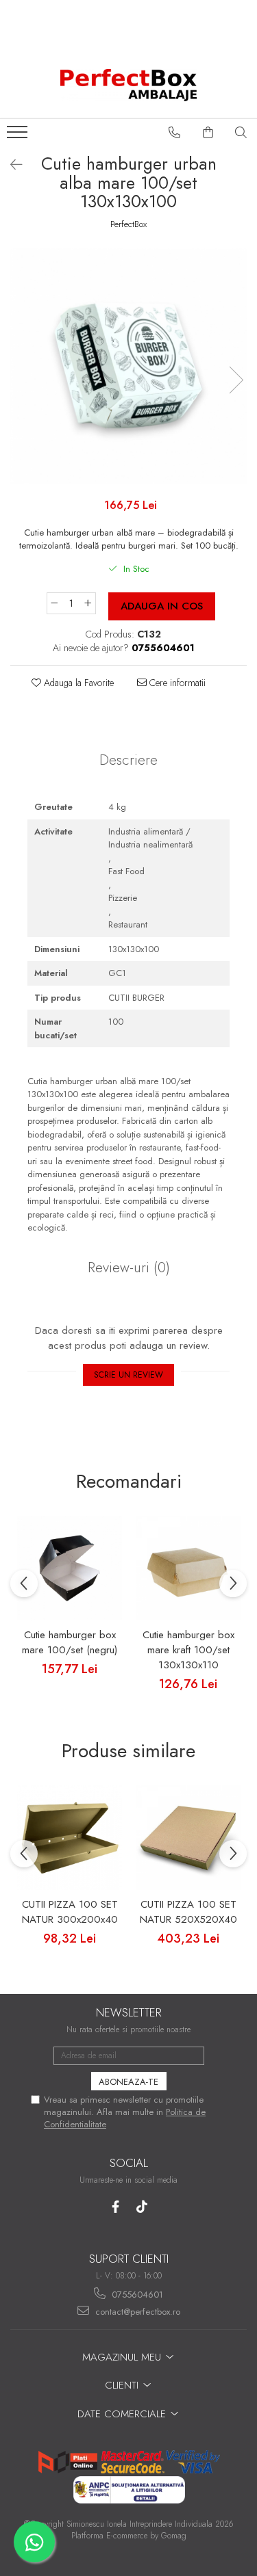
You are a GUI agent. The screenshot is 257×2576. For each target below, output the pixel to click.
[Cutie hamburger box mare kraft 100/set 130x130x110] (188, 1568)
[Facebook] (115, 2207)
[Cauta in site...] (241, 133)
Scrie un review (128, 1375)
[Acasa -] (129, 85)
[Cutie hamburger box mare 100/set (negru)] (70, 1568)
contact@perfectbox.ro (136, 2312)
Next (236, 380)
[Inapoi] (10, 165)
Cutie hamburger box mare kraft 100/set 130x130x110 (188, 1650)
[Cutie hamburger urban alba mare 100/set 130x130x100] (128, 366)
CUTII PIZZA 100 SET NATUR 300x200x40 (70, 1912)
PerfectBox (128, 224)
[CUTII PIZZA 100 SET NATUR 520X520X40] (188, 1838)
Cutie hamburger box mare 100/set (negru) (70, 1642)
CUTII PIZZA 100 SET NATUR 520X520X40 (188, 1912)
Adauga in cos (162, 606)
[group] (128, 366)
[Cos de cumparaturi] (208, 133)
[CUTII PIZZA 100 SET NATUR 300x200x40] (70, 1838)
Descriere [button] (128, 760)
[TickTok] (142, 2207)
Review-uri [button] (129, 1267)
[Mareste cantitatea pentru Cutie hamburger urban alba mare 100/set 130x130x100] (88, 603)
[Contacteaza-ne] (175, 133)
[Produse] (19, 136)
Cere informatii (176, 683)
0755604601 (136, 2295)
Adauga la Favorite (77, 683)
